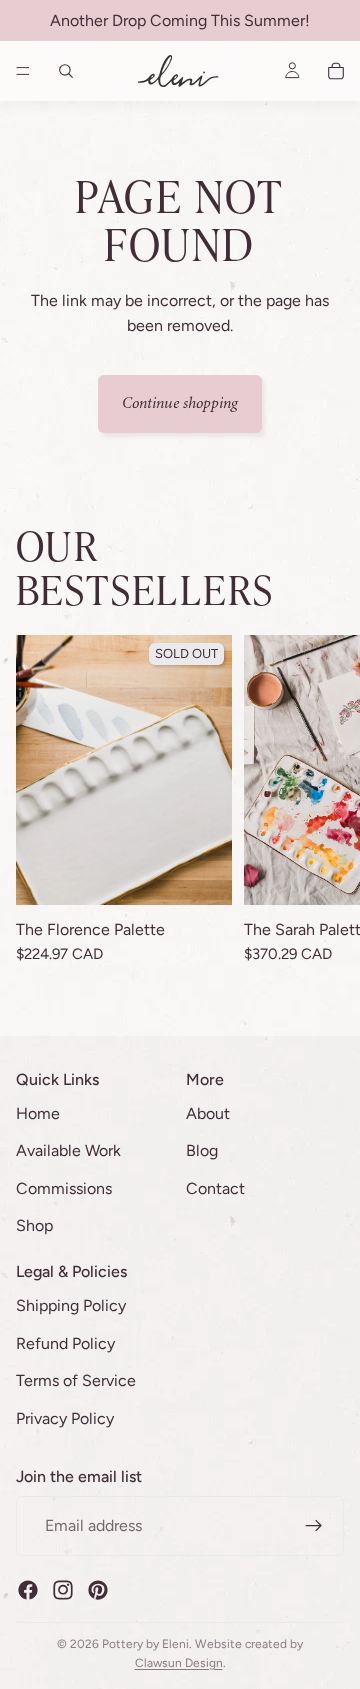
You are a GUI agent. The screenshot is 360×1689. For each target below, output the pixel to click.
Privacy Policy (65, 1418)
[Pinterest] (98, 1590)
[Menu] (23, 71)
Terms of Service (76, 1380)
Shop (34, 1226)
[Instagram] (63, 1590)
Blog (202, 1150)
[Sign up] (314, 1526)
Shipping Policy (71, 1305)
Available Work (68, 1150)
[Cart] (336, 71)
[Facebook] (28, 1590)
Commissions (64, 1188)
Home (38, 1113)
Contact (215, 1188)
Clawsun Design (179, 1663)
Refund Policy (65, 1343)
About (208, 1113)
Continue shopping (180, 403)
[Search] (66, 71)
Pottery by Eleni (145, 1644)
